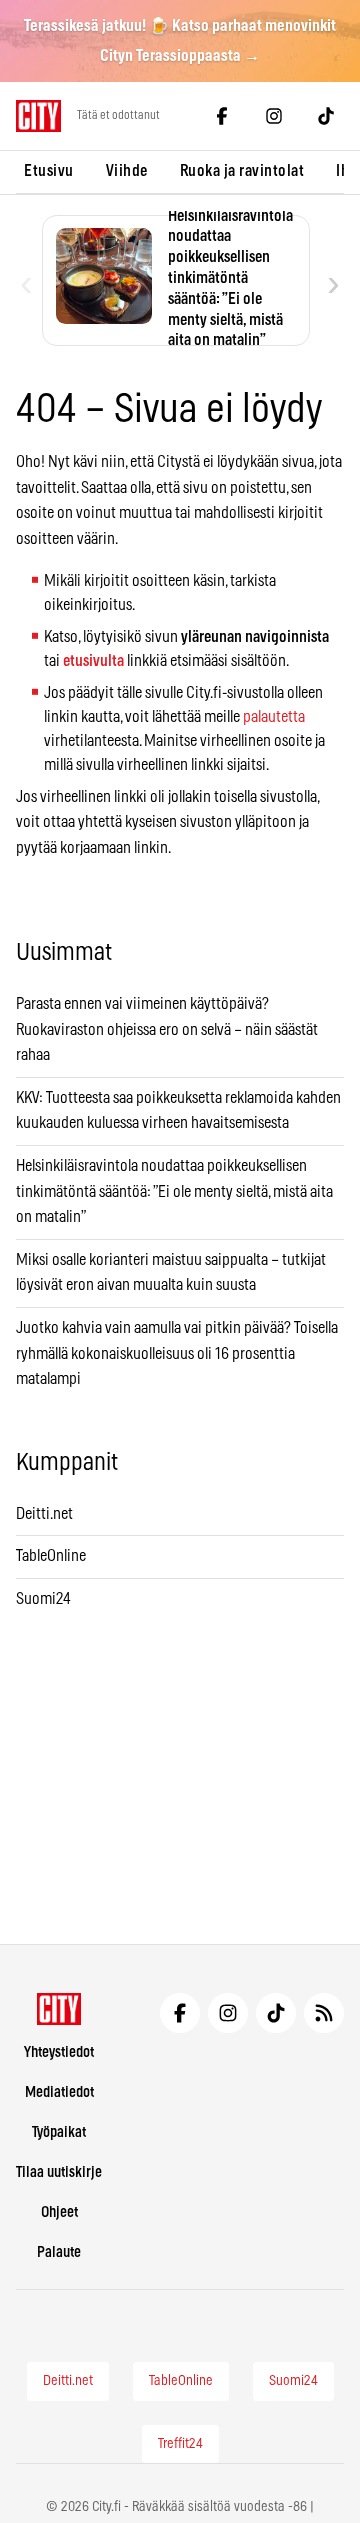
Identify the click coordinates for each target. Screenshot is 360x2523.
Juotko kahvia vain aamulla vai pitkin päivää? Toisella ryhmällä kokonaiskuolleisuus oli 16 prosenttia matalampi (177, 1353)
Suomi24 (43, 1599)
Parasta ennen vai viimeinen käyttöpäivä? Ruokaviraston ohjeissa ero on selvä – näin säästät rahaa (167, 1029)
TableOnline (51, 1556)
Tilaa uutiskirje (59, 2172)
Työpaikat (59, 2132)
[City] (59, 2009)
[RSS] (324, 2013)
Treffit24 (180, 2444)
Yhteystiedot (59, 2052)
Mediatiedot (59, 2092)
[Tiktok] (326, 116)
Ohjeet (59, 2212)
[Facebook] (222, 116)
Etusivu (49, 171)
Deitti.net (44, 1514)
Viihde (127, 171)
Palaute (59, 2252)
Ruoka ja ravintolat (242, 171)
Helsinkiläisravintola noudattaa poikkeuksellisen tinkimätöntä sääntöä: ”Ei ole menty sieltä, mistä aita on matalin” (174, 1191)
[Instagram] (274, 116)
